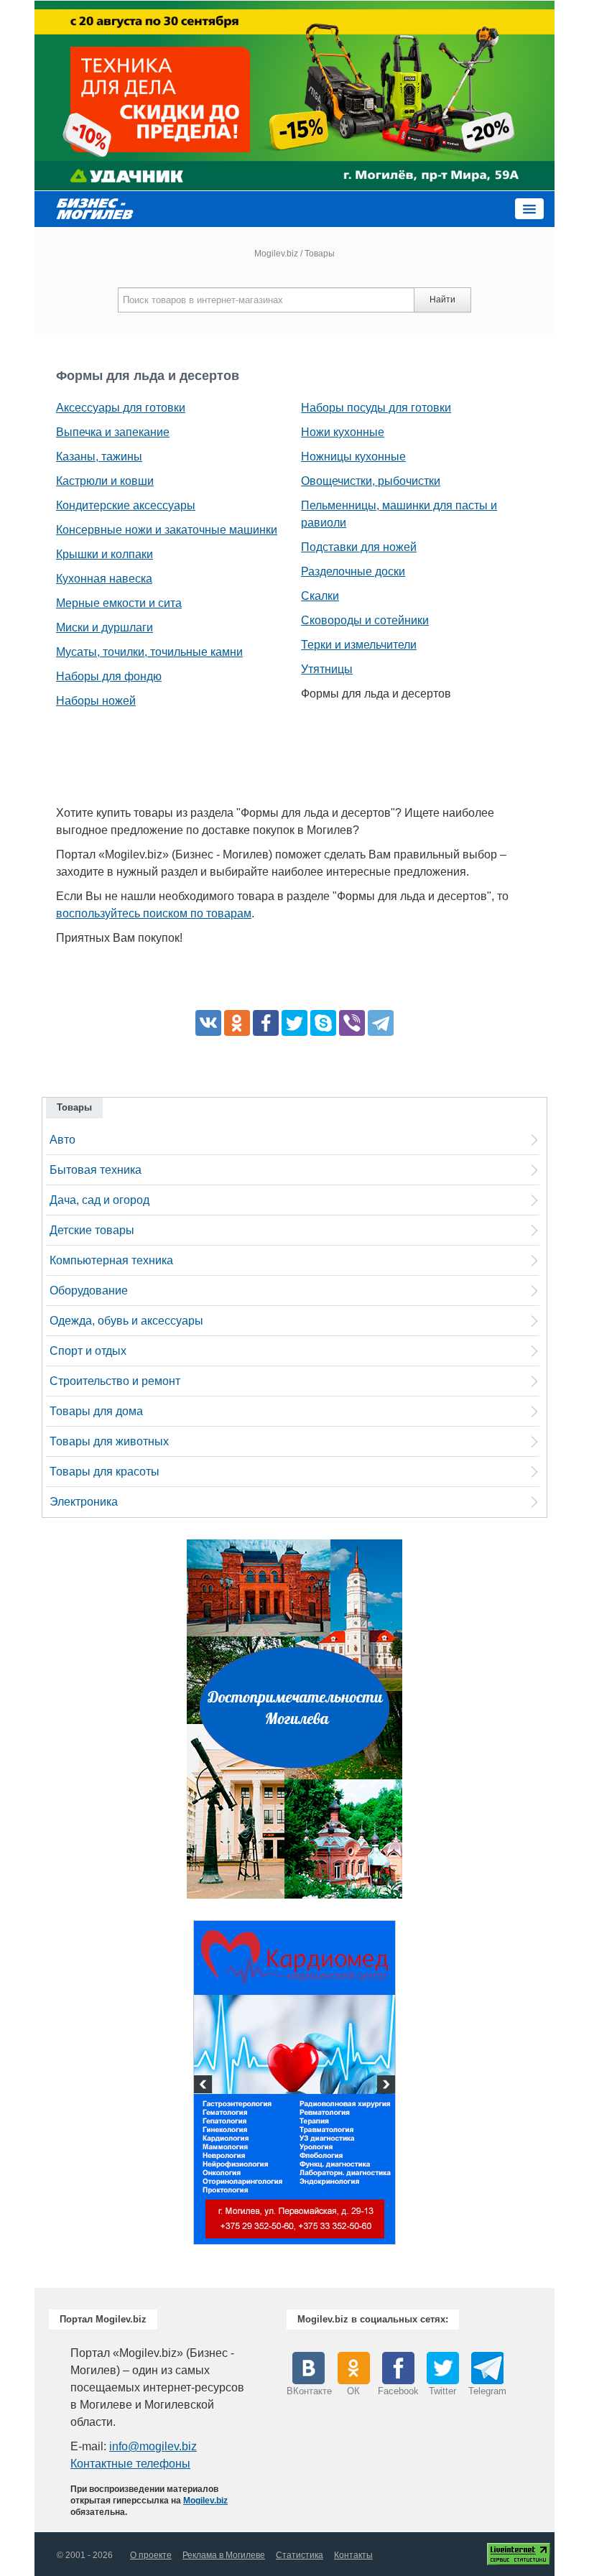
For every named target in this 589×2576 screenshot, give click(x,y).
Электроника (84, 1502)
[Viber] (352, 1023)
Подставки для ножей (359, 547)
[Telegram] (381, 1023)
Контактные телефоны (130, 2464)
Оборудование (89, 1291)
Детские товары (92, 1230)
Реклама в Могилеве (224, 2555)
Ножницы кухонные (353, 457)
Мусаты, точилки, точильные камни (149, 652)
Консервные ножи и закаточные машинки (167, 530)
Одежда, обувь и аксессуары (126, 1321)
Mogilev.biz (276, 254)
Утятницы (327, 669)
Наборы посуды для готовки (376, 408)
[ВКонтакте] (208, 1023)
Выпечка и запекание (113, 432)
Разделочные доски (353, 571)
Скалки (320, 596)
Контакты (353, 2555)
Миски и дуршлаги (105, 627)
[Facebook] (266, 1023)
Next (384, 2086)
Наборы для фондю (109, 676)
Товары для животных (109, 1441)
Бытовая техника (96, 1170)
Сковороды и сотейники (365, 620)
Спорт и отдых (88, 1351)
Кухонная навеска (104, 579)
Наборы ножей (96, 701)
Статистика (300, 2555)
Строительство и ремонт (115, 1381)
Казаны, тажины (99, 457)
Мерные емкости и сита (119, 603)
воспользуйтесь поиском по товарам (154, 913)
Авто (62, 1140)
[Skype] (323, 1023)
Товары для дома (96, 1411)
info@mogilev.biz (153, 2446)
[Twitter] (294, 1023)
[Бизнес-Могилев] (96, 208)
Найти (442, 300)
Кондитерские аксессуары (126, 505)
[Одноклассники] (237, 1023)
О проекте (151, 2555)
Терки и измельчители (359, 645)
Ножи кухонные (343, 432)
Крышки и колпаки (105, 554)
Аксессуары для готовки (121, 408)
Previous (205, 2086)
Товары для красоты (105, 1472)
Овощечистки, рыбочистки (371, 481)
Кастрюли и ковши (105, 481)
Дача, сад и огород (99, 1200)
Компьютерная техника (111, 1260)
